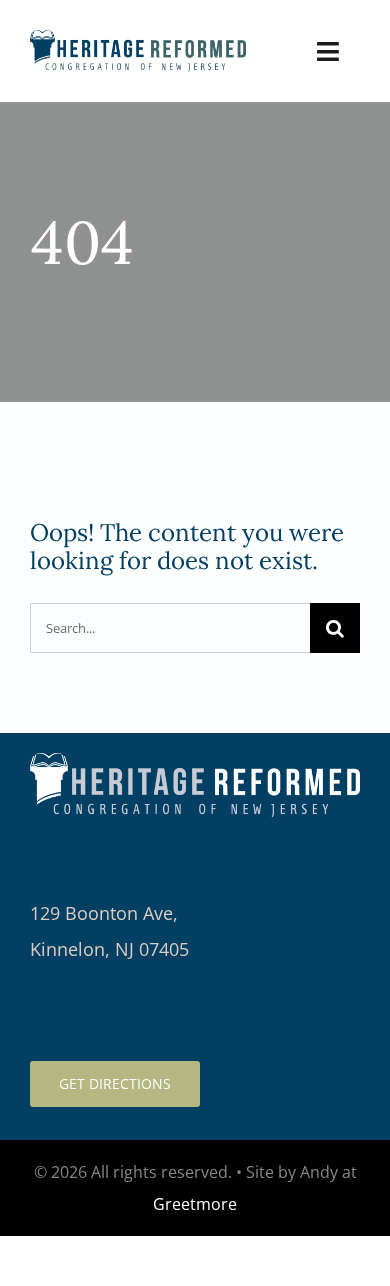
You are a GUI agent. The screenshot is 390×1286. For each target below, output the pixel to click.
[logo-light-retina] (195, 762)
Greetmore (195, 1204)
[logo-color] (138, 39)
